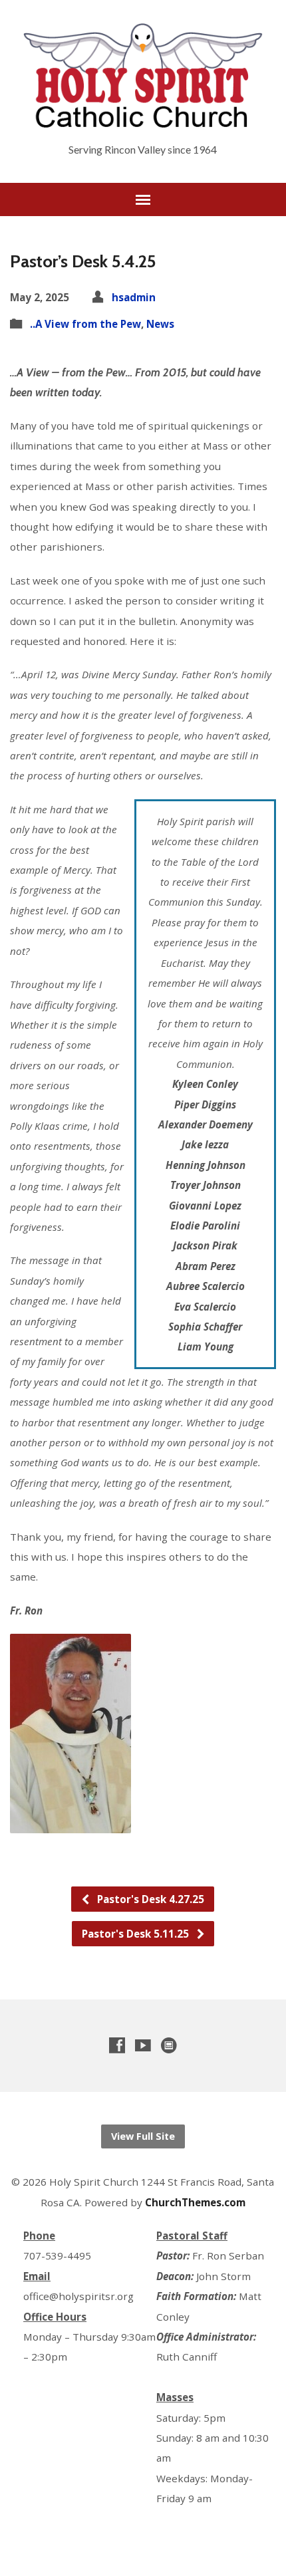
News (160, 324)
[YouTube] (143, 2045)
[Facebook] (117, 2045)
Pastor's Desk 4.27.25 (149, 1899)
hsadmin (134, 297)
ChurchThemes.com (195, 2202)
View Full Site (143, 2136)
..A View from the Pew (85, 324)
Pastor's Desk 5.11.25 (137, 1934)
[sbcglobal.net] (169, 2045)
